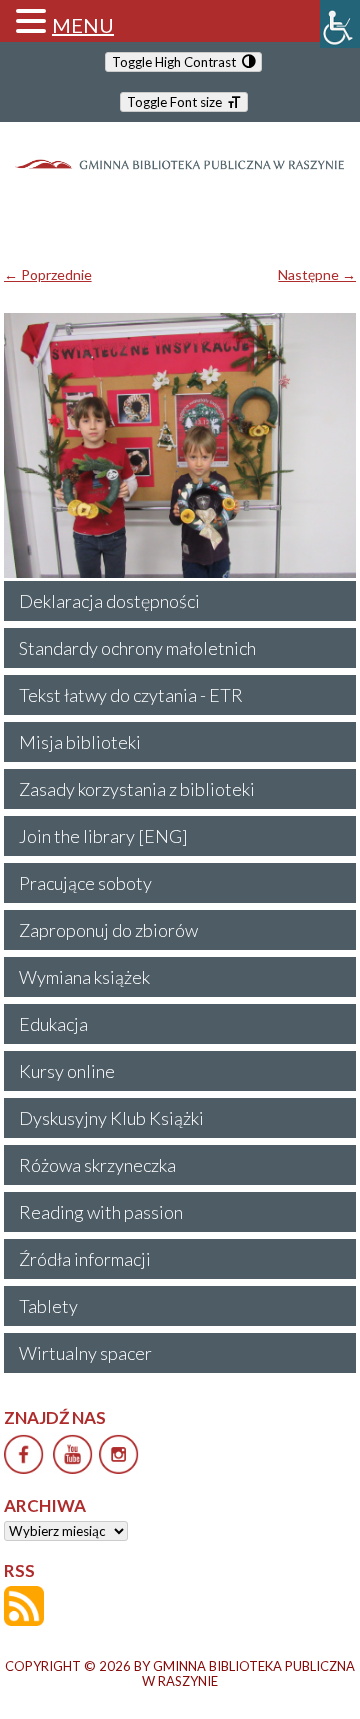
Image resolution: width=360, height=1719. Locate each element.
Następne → (317, 274)
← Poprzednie (48, 274)
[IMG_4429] (180, 445)
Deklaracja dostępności (109, 601)
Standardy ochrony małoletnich (137, 648)
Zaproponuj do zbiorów (108, 930)
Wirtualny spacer (85, 1353)
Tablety (48, 1306)
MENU (83, 25)
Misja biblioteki (80, 742)
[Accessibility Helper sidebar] (340, 24)
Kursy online (67, 1071)
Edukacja (53, 1024)
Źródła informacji (85, 1259)
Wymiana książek (84, 977)
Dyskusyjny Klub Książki (111, 1118)
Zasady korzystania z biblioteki (137, 789)
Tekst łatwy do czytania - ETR (131, 695)
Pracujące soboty (85, 883)
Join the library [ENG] (103, 836)
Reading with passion (101, 1212)
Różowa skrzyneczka (97, 1165)
